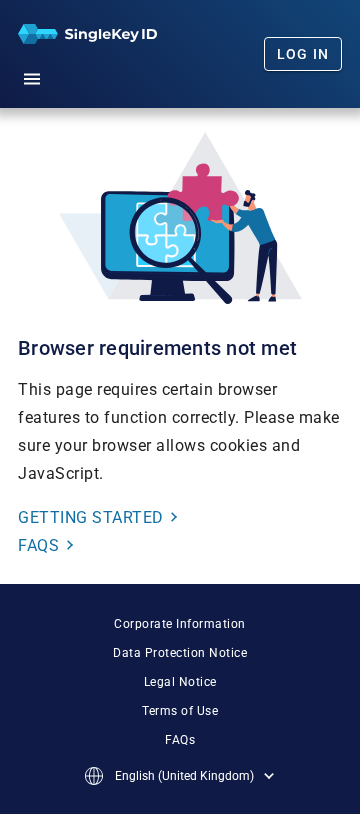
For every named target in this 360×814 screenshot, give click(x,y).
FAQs (180, 740)
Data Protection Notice (180, 653)
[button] (32, 76)
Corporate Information (180, 624)
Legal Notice (180, 682)
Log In (303, 54)
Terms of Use (180, 711)
